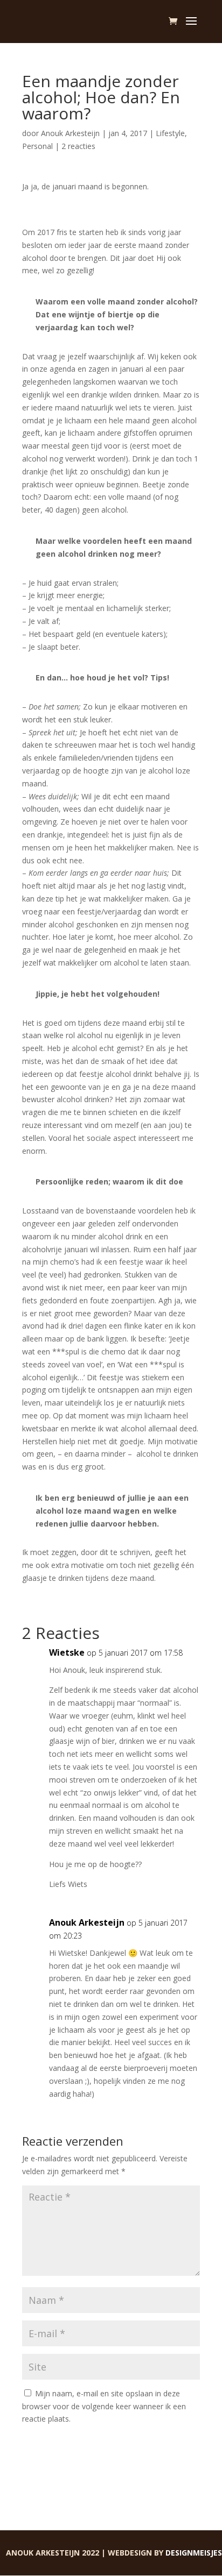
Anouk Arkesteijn (70, 133)
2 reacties (78, 146)
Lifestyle (170, 133)
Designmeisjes (194, 2553)
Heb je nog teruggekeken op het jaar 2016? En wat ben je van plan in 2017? (109, 199)
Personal (37, 146)
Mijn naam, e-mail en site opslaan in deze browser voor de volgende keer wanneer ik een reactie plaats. (104, 2406)
